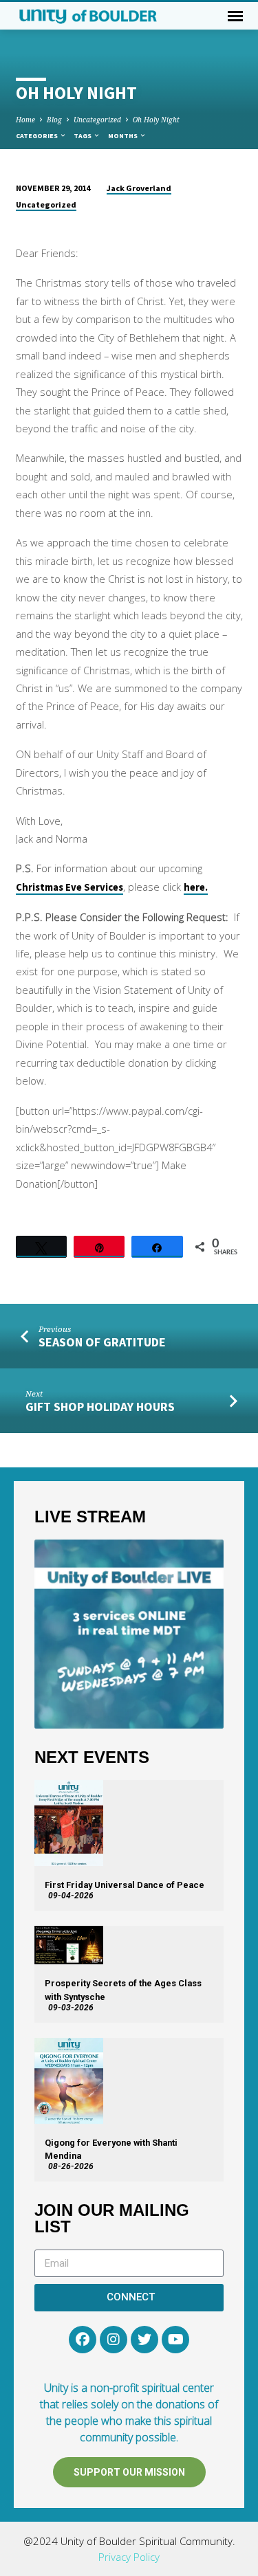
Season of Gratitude (102, 1342)
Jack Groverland (139, 188)
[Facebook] (83, 2340)
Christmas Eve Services (69, 887)
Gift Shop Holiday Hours (100, 1407)
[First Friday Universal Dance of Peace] (69, 1823)
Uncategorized (97, 120)
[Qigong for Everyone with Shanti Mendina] (69, 2081)
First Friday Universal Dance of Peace (125, 1885)
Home (25, 120)
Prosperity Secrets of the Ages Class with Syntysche (123, 1990)
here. (196, 887)
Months (123, 136)
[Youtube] (175, 2340)
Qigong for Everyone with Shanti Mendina (111, 2149)
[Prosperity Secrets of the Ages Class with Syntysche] (69, 1945)
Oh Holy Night (156, 120)
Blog (54, 120)
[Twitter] (144, 2340)
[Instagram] (114, 2340)
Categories (37, 136)
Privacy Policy (129, 2557)
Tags (83, 136)
